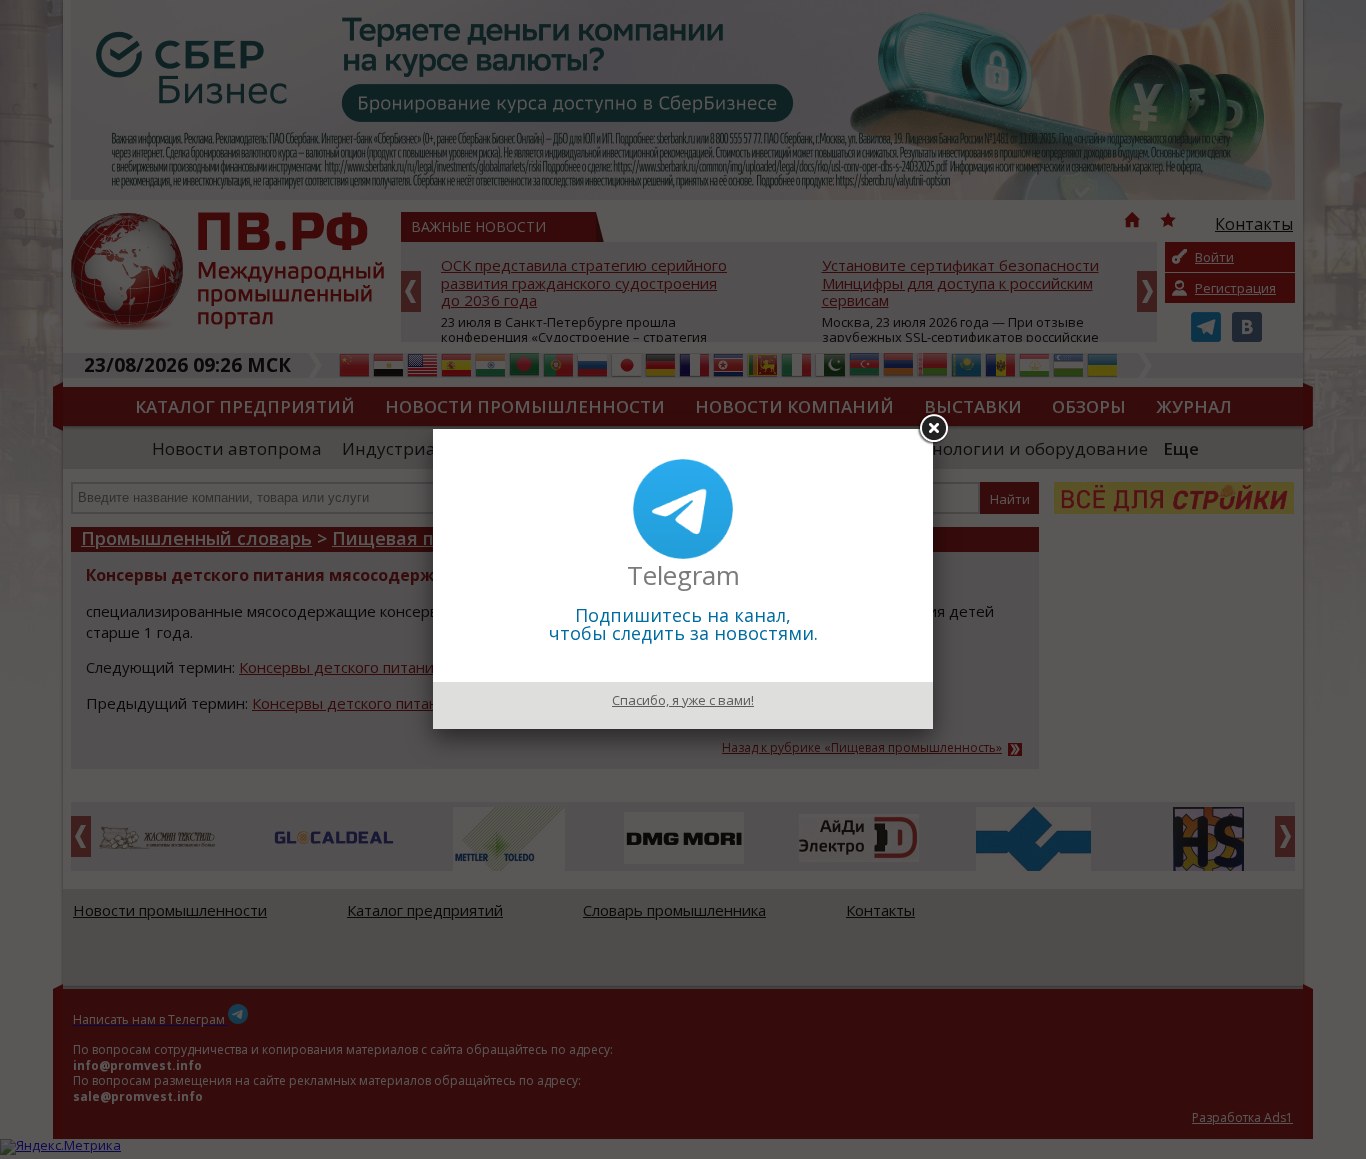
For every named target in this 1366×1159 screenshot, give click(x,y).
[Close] (933, 429)
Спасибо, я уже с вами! (683, 700)
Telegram (683, 575)
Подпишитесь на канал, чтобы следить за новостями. (683, 624)
